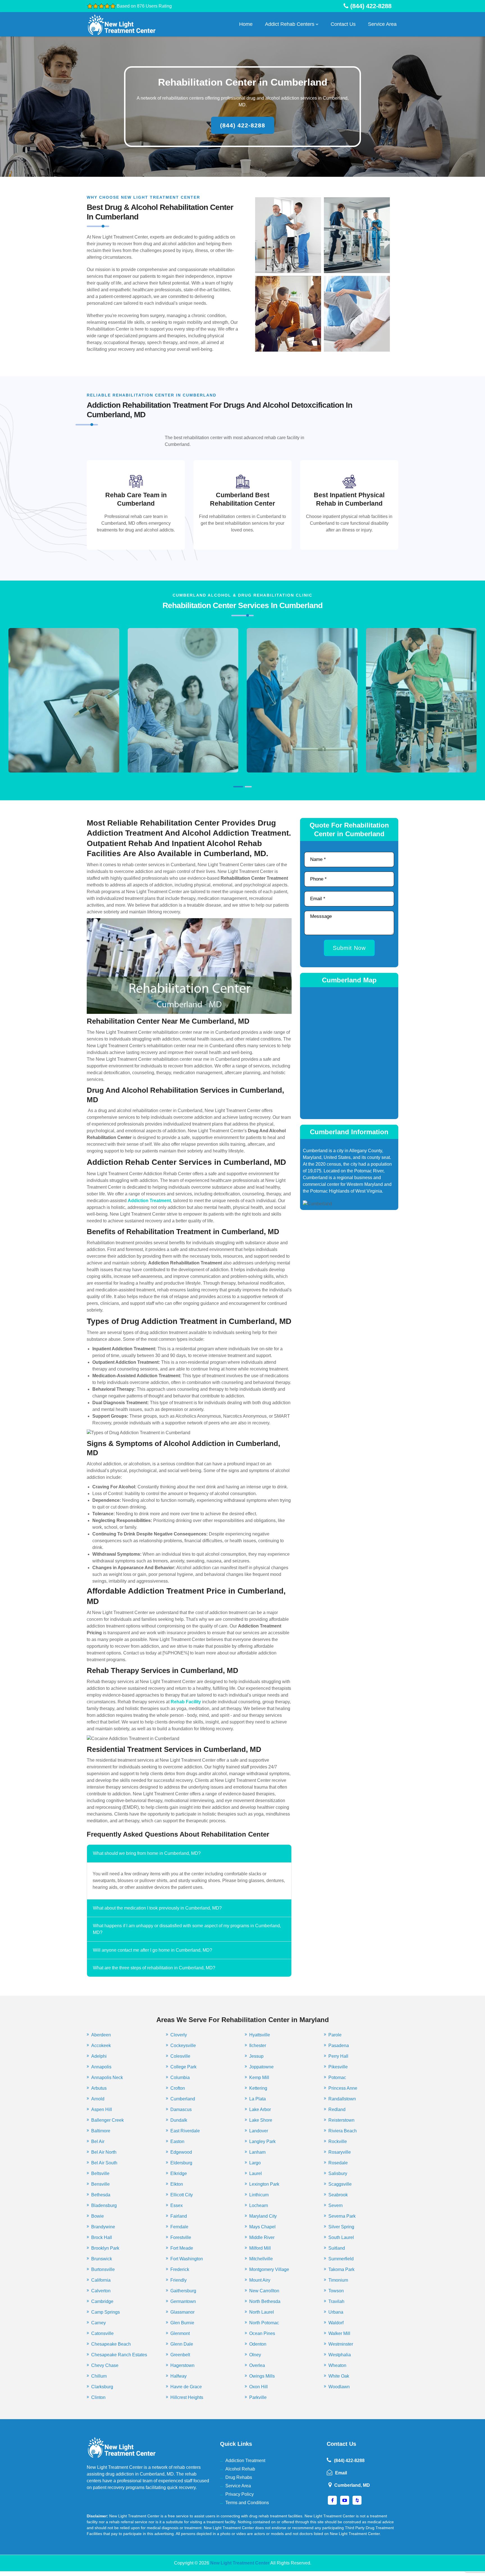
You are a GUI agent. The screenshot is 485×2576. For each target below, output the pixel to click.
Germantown (183, 2301)
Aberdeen (101, 2035)
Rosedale (338, 2163)
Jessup (256, 2056)
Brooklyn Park (105, 2248)
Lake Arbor (260, 2109)
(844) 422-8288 (243, 125)
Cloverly (179, 2035)
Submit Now (349, 948)
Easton (177, 2141)
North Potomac (264, 2323)
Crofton (178, 2088)
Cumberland (183, 2099)
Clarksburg (102, 2387)
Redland (337, 2109)
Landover (259, 2131)
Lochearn (259, 2205)
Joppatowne (261, 2067)
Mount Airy (260, 2280)
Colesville (180, 2056)
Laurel (256, 2173)
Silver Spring (341, 2227)
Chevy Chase (105, 2365)
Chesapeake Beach (111, 2344)
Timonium (338, 2280)
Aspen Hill (102, 2109)
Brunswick (102, 2259)
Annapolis (101, 2067)
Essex (177, 2205)
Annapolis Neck (107, 2077)
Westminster (341, 2344)
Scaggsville (340, 2184)
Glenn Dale (182, 2344)
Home (246, 24)
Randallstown (342, 2099)
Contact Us (343, 24)
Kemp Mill (259, 2077)
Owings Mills (262, 2376)
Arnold (98, 2099)
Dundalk (179, 2120)
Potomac (337, 2077)
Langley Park (262, 2141)
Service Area (382, 24)
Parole (335, 2035)
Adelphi (99, 2056)
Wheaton (337, 2365)
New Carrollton (264, 2291)
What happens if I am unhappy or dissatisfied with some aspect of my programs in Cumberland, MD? (187, 1929)
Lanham (257, 2152)
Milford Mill (260, 2248)
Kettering (258, 2088)
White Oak (339, 2376)
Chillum (99, 2376)
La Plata (258, 2099)
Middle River (262, 2237)
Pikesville (338, 2067)
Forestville (181, 2237)
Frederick (180, 2269)
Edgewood (181, 2152)
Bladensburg (104, 2205)
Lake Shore (261, 2120)
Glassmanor (182, 2312)
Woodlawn (339, 2387)
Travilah (336, 2301)
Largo (255, 2163)
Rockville (338, 2141)
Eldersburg (181, 2163)
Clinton (98, 2397)
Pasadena (339, 2046)
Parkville (258, 2397)
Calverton (101, 2291)
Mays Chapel (262, 2227)
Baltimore (101, 2131)
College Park (183, 2067)
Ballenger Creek (107, 2120)
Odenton (258, 2344)
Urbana (336, 2312)
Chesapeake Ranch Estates (119, 2355)
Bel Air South (104, 2163)
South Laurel (341, 2237)
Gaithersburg (183, 2291)
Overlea (257, 2365)
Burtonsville (103, 2269)
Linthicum (259, 2195)
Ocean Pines (262, 2333)
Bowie (98, 2216)
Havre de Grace (186, 2387)
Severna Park (342, 2216)
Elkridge (179, 2173)
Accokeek (101, 2046)
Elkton (177, 2184)
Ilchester (258, 2046)
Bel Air (98, 2141)
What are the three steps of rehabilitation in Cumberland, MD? (154, 1968)
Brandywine (103, 2227)
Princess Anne (343, 2088)
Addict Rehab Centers (290, 24)
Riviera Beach (343, 2131)
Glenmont (180, 2333)
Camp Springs (106, 2312)
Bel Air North (104, 2152)
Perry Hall (338, 2056)
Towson (336, 2291)
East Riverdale (185, 2131)
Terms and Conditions (247, 2503)
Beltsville (100, 2173)
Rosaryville (340, 2152)
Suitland (337, 2248)
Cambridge (102, 2301)
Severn (336, 2205)
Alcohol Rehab (240, 2469)
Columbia (180, 2077)
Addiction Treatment (245, 2461)
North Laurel (262, 2312)
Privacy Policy (240, 2494)
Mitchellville (261, 2259)
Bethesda (101, 2195)
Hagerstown (182, 2365)
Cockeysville (183, 2046)
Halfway (179, 2376)
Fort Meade (182, 2248)
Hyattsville (260, 2035)
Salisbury (338, 2173)
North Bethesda (265, 2301)
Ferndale (179, 2227)
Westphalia (340, 2355)
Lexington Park (264, 2184)
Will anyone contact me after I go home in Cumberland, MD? (153, 1950)
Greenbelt (180, 2355)
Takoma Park (341, 2269)
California (101, 2280)
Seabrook (338, 2195)
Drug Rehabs (239, 2477)
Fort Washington (187, 2259)
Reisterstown (341, 2120)
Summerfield (341, 2259)
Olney (255, 2355)
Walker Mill (339, 2333)
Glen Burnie (182, 2323)
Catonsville (102, 2333)
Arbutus (99, 2088)
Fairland (179, 2216)
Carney (99, 2323)
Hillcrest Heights (187, 2397)
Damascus (181, 2109)
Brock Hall (102, 2237)
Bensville (100, 2184)
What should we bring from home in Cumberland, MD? (147, 1853)
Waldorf (336, 2323)
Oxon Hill (258, 2387)
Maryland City (263, 2216)
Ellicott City (182, 2195)
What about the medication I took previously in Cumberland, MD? (157, 1908)
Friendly (179, 2280)
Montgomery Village (269, 2269)
